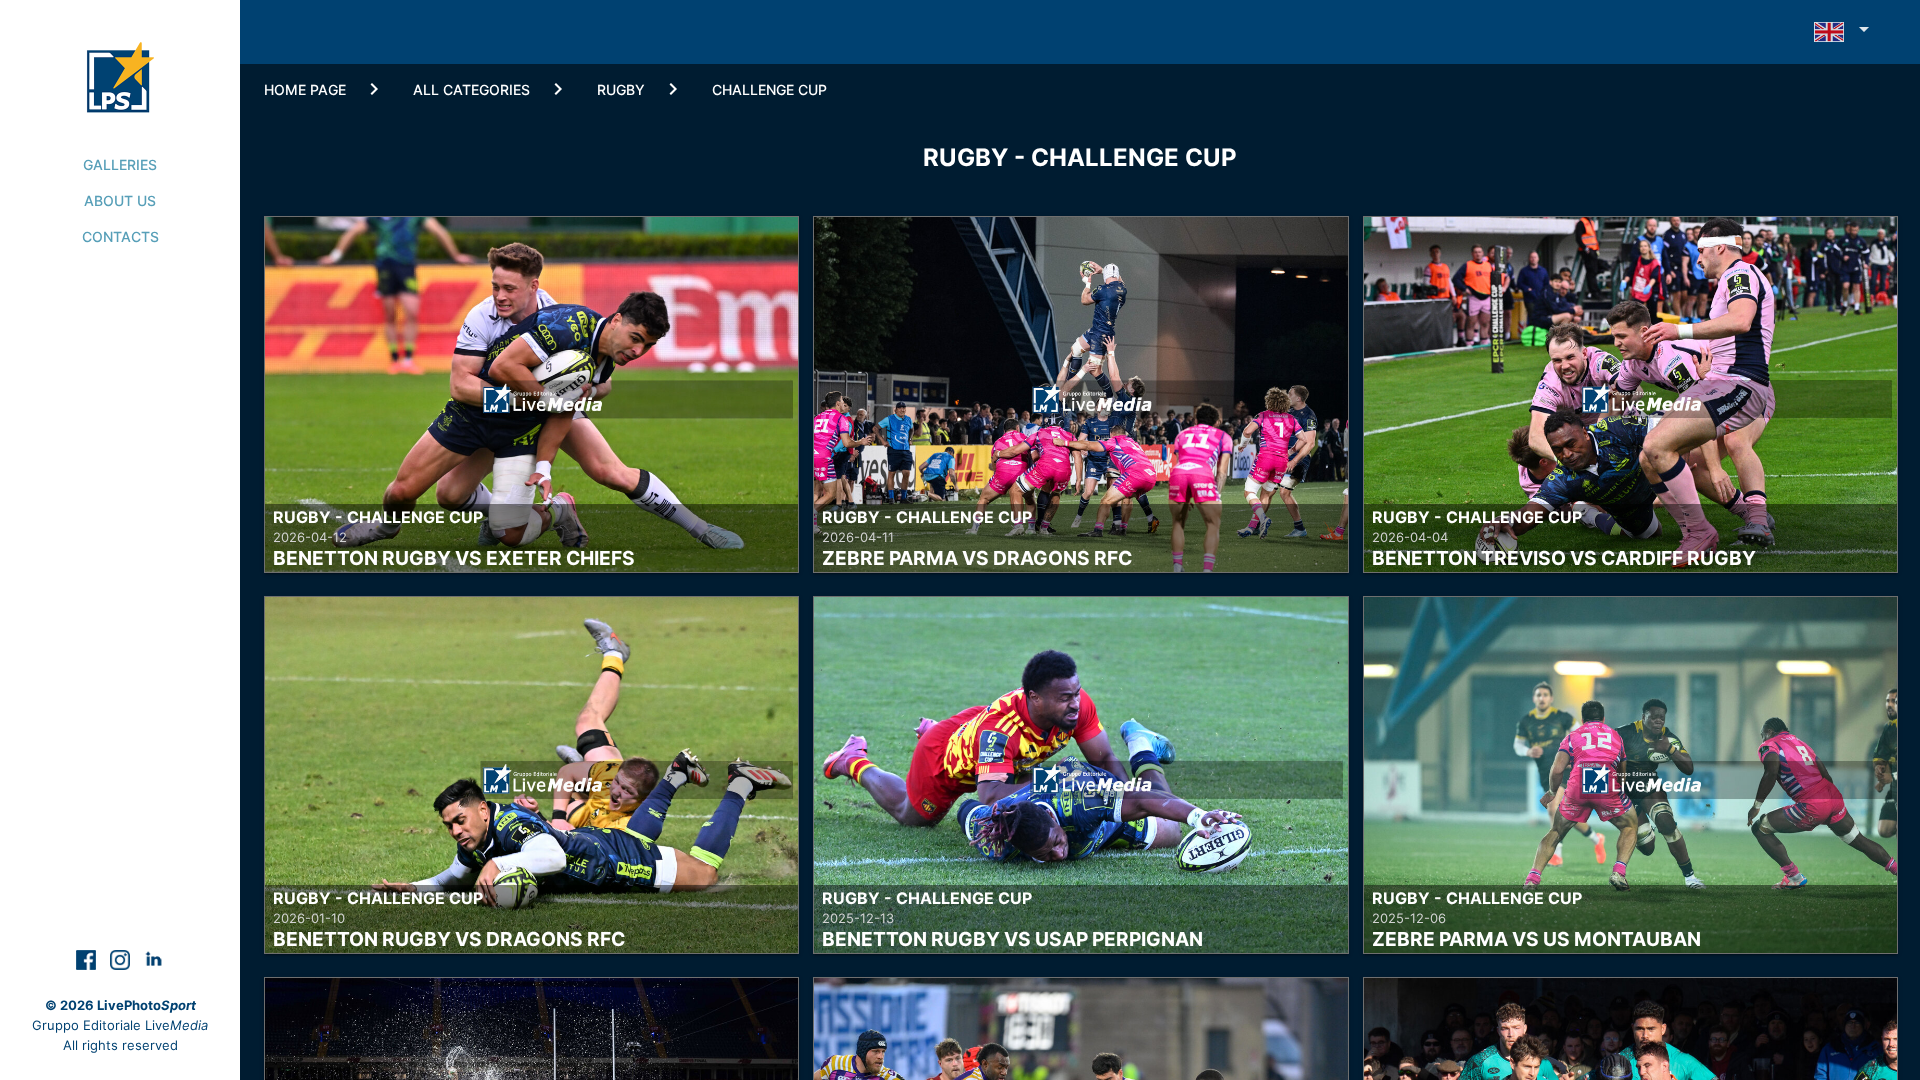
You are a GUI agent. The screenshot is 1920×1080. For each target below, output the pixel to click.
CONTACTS (120, 236)
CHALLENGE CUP (769, 89)
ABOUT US (120, 200)
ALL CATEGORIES (471, 89)
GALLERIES (120, 164)
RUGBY (621, 89)
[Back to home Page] (120, 56)
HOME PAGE (305, 89)
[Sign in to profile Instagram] (122, 958)
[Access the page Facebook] (88, 958)
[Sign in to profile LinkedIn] (154, 958)
